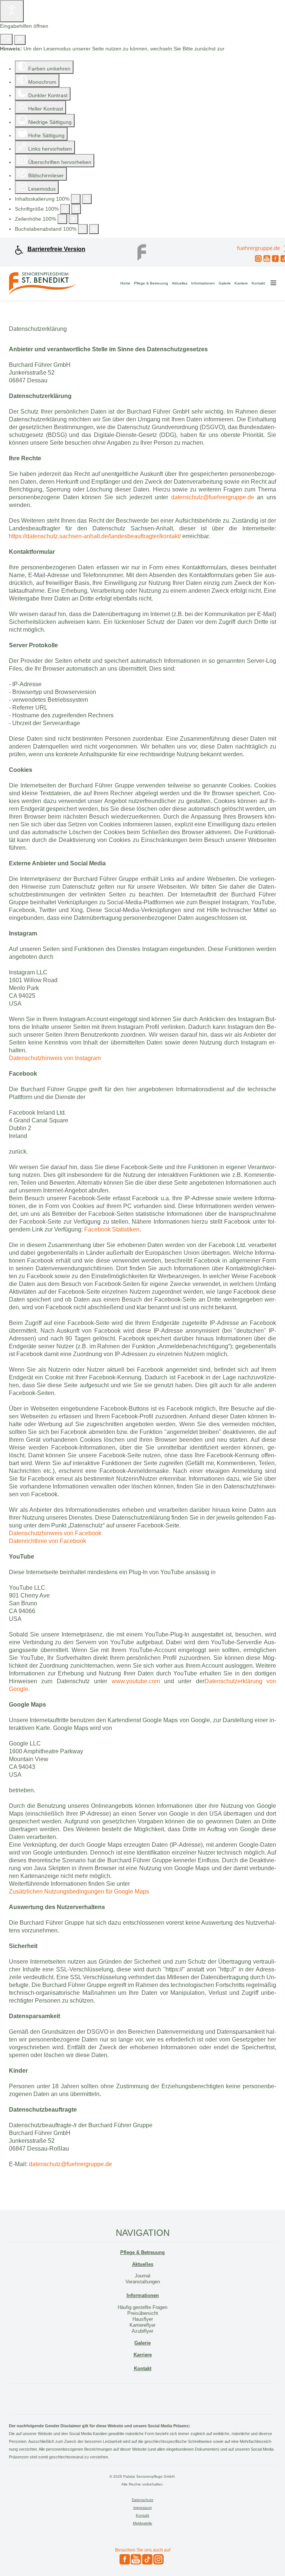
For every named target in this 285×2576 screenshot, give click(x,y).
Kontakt (258, 283)
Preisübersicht (143, 2313)
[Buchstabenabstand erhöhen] (94, 229)
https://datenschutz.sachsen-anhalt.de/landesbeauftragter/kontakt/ (95, 536)
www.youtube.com (136, 1681)
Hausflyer (143, 2319)
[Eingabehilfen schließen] (20, 40)
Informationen (203, 283)
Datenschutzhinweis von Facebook (55, 1533)
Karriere (241, 283)
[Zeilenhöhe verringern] (62, 219)
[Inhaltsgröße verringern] (76, 199)
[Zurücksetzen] (6, 39)
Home (125, 283)
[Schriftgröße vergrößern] (76, 209)
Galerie (225, 283)
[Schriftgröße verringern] (65, 209)
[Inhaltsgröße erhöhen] (87, 199)
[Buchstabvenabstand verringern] (83, 229)
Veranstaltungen (143, 2282)
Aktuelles (180, 283)
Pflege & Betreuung (151, 283)
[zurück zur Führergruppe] (142, 250)
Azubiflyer (142, 2331)
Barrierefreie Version (56, 249)
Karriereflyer (142, 2325)
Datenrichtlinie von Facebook (47, 1541)
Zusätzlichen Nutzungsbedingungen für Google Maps (79, 1891)
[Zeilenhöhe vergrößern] (73, 219)
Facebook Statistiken (112, 1229)
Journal (142, 2276)
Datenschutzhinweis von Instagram (55, 1058)
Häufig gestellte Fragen (142, 2307)
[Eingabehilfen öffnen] (12, 11)
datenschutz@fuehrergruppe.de (213, 497)
